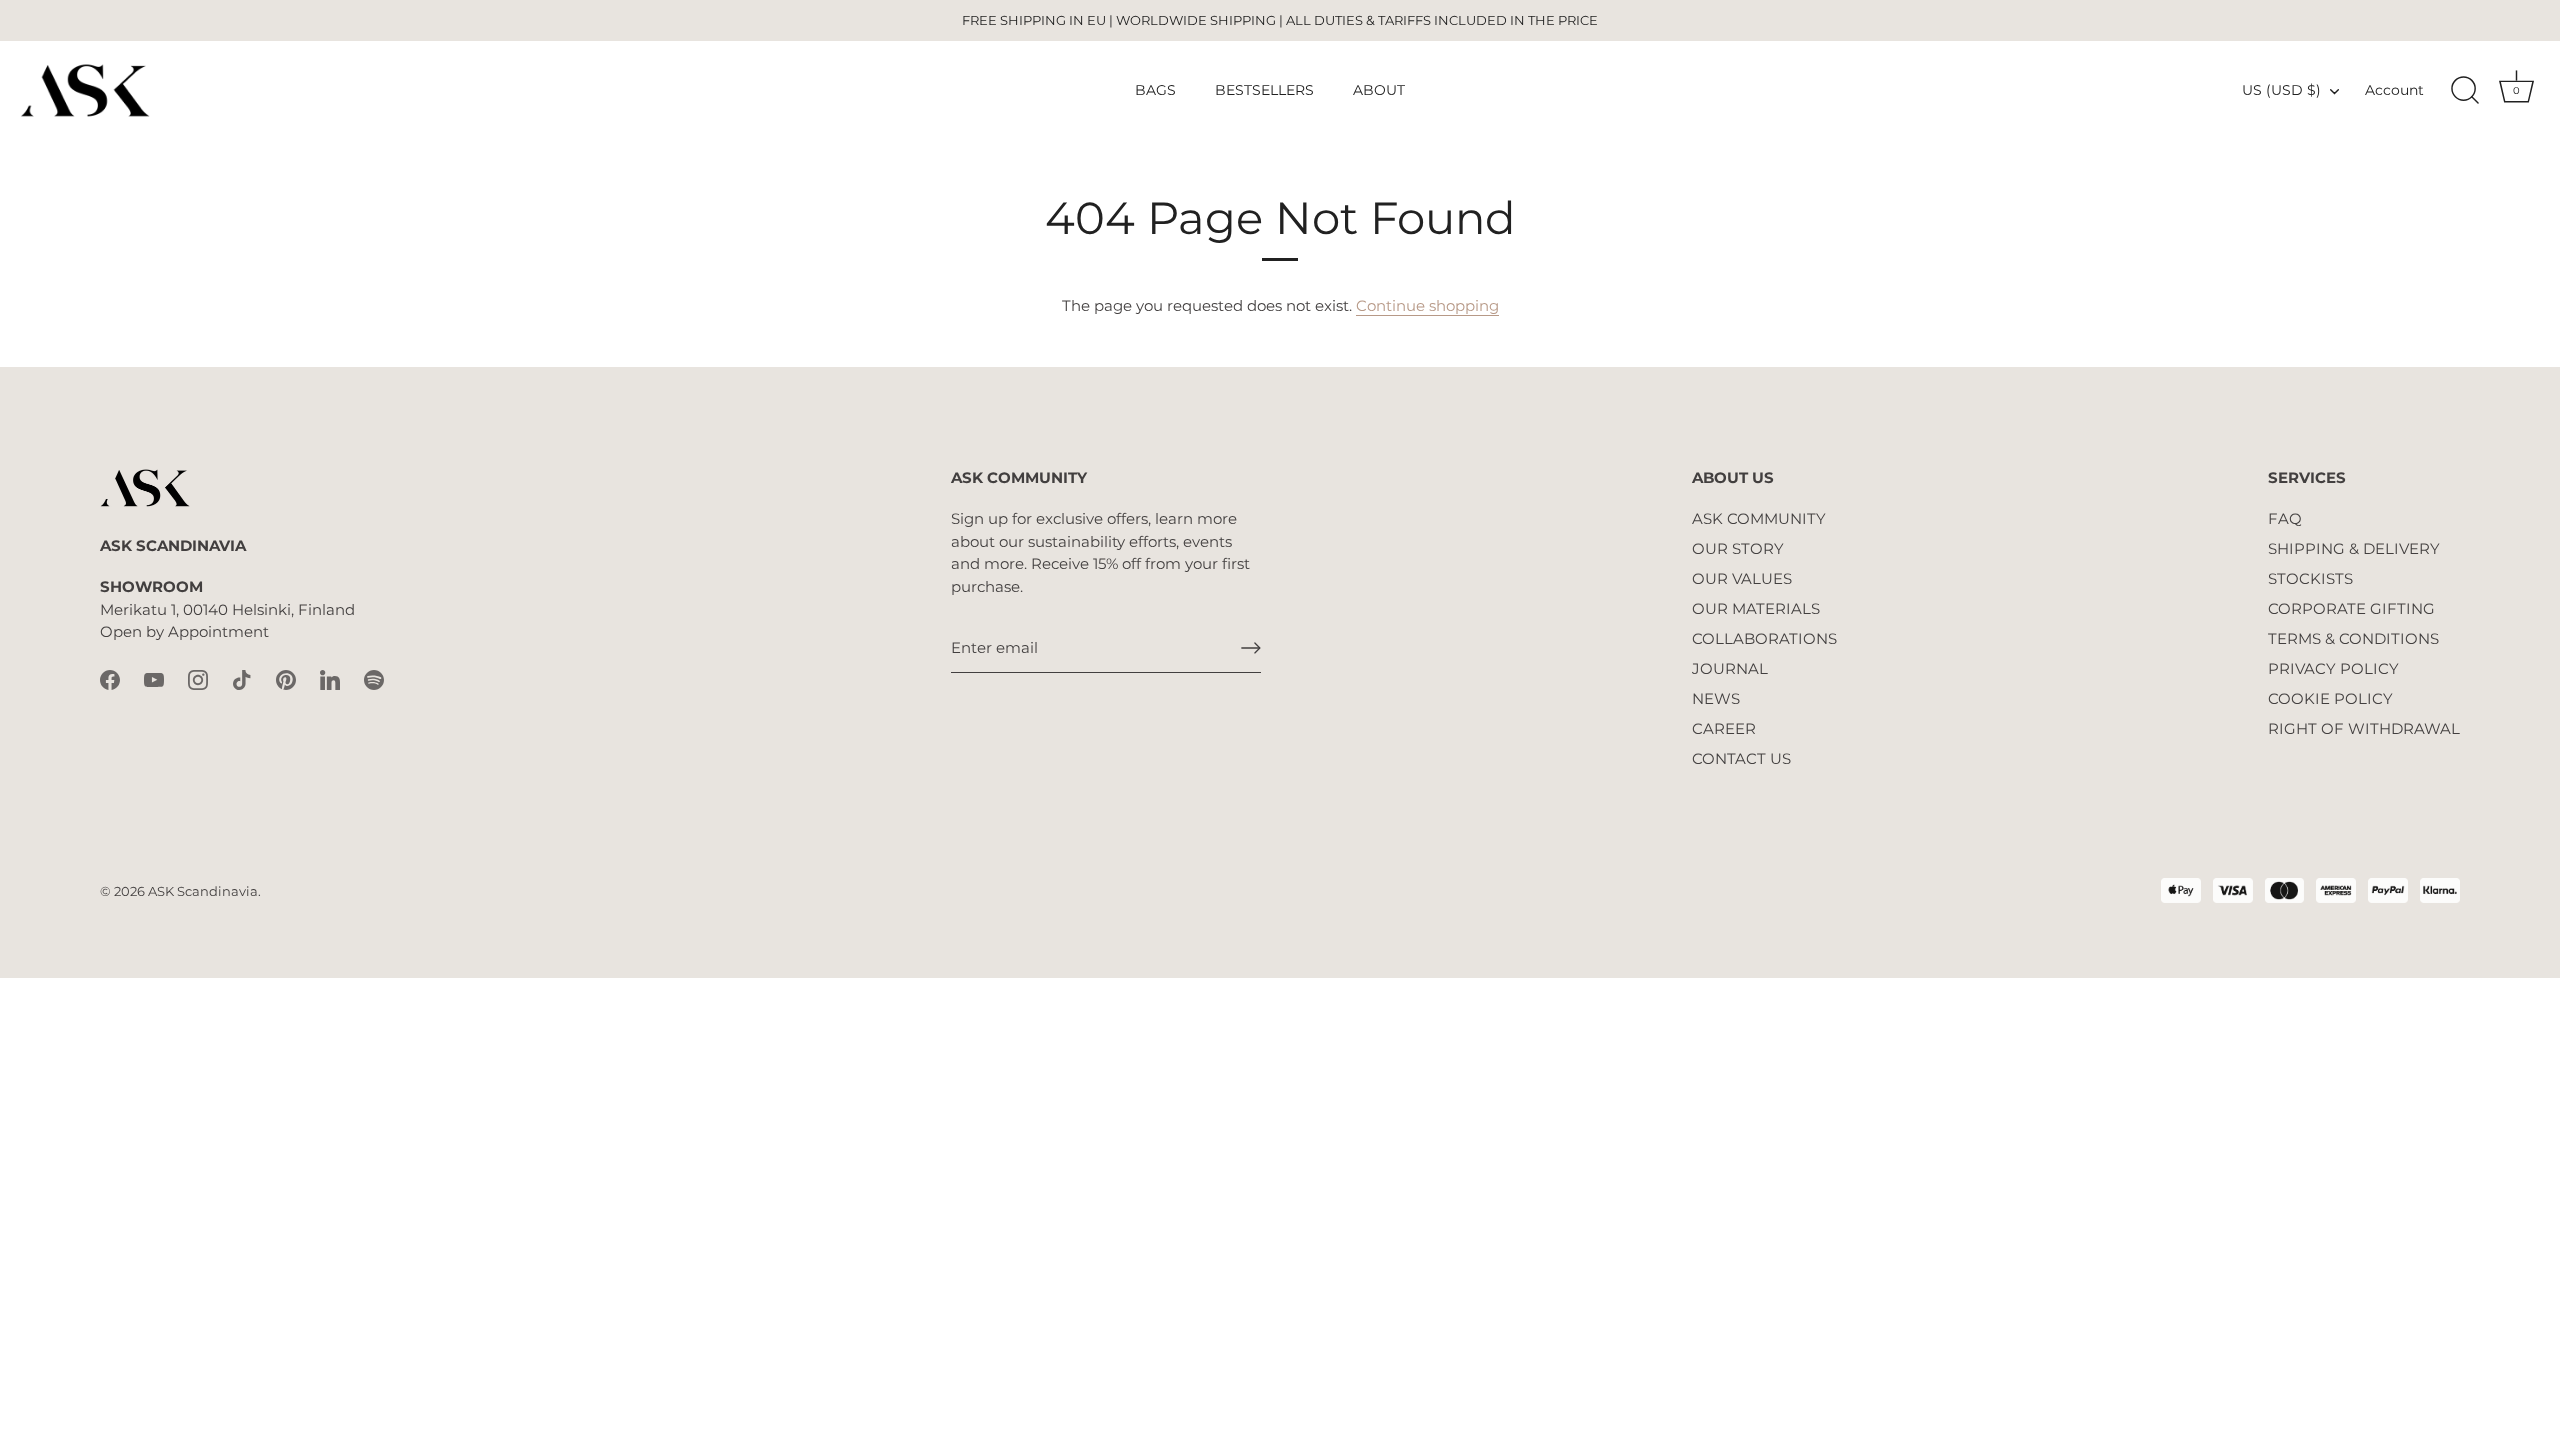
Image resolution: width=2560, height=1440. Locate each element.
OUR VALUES (1742, 578)
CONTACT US (1741, 758)
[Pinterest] (286, 678)
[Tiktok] (242, 678)
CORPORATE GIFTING (2351, 608)
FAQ (2285, 518)
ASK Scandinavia (203, 891)
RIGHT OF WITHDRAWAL (2364, 728)
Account (2394, 90)
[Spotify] (374, 678)
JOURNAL (1730, 668)
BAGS (1155, 90)
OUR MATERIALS (1756, 608)
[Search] (2465, 91)
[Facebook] (110, 678)
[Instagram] (198, 678)
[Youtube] (154, 678)
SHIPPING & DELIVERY (2354, 548)
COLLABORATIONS (1764, 638)
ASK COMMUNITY (1759, 518)
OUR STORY (1738, 548)
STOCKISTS (2310, 578)
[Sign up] (1251, 648)
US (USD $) (2281, 90)
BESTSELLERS (1264, 90)
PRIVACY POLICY (2333, 668)
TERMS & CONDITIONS (2353, 638)
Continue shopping (1427, 305)
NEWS (1716, 698)
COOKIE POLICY (2330, 698)
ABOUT (1379, 90)
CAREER (1724, 728)
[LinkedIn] (330, 678)
